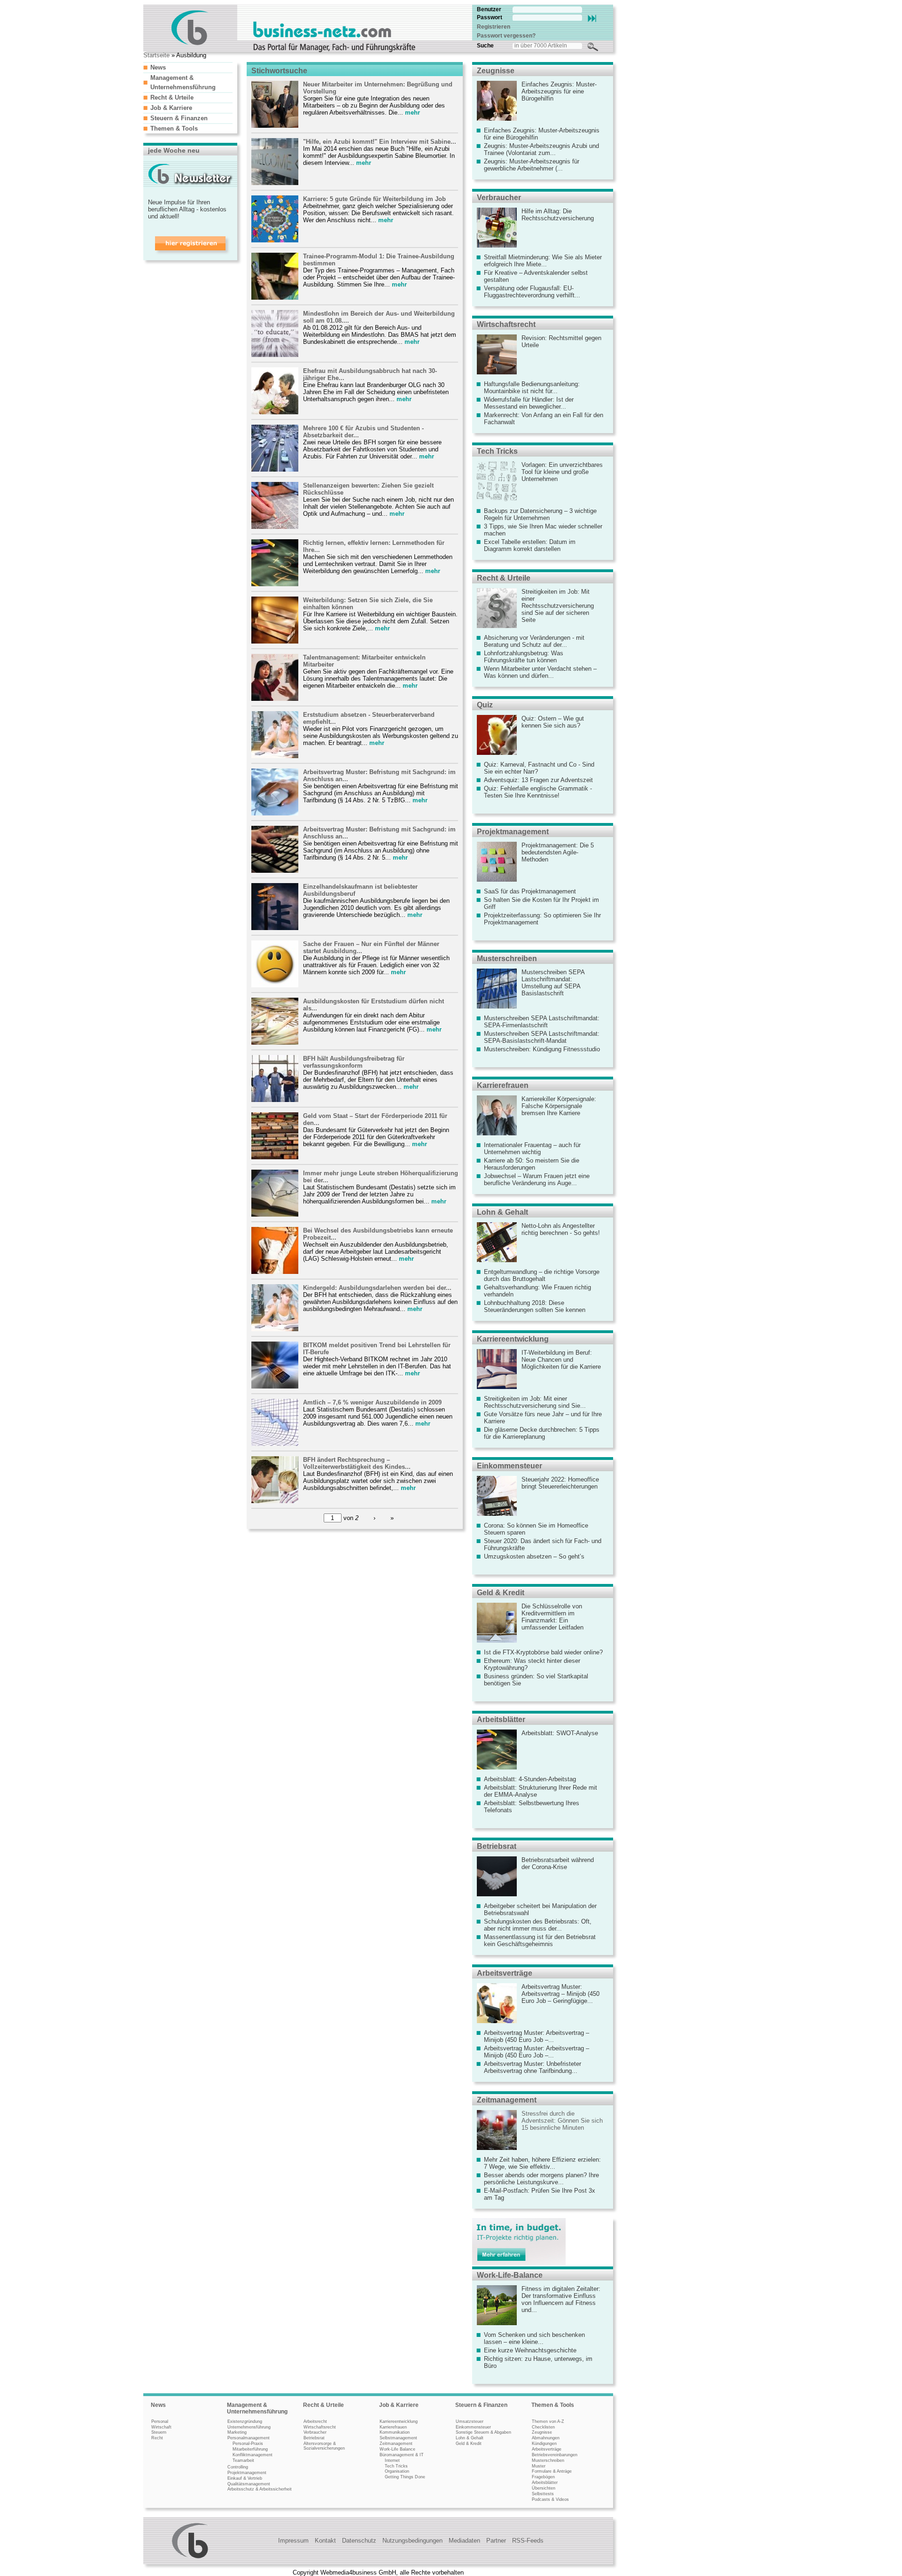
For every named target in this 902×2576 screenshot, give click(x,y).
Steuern (159, 2432)
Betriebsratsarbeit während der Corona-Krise (558, 1863)
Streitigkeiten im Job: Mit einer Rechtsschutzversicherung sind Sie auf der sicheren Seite (558, 606)
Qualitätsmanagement (249, 2484)
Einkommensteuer (509, 1466)
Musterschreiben (507, 958)
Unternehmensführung (249, 2427)
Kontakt (325, 2541)
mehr (412, 113)
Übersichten (544, 2488)
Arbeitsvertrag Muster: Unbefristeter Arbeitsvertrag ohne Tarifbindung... (533, 2067)
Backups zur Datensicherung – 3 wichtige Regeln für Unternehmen (540, 514)
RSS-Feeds (528, 2541)
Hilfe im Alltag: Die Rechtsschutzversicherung (558, 215)
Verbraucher (499, 198)
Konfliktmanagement (253, 2455)
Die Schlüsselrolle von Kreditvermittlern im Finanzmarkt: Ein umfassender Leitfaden (552, 1617)
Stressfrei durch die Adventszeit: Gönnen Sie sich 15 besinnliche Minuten (562, 2121)
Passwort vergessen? (506, 36)
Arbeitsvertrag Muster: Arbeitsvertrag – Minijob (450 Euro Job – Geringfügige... (560, 1994)
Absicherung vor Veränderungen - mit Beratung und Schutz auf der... (534, 641)
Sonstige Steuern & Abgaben (483, 2432)
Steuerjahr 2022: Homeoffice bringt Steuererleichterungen (560, 1483)
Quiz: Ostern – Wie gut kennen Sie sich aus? (553, 722)
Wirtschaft (161, 2427)
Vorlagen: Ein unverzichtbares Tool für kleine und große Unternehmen (562, 472)
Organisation (397, 2471)
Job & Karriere (171, 108)
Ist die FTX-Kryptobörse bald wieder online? (543, 1652)
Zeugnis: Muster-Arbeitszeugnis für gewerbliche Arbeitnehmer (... (532, 165)
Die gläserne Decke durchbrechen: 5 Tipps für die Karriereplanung (542, 1433)
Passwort (490, 17)
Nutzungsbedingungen (412, 2541)
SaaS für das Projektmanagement (530, 891)
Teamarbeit (243, 2460)
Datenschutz (359, 2541)
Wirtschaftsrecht (506, 324)
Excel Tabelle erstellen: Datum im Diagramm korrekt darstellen (530, 545)
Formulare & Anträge (552, 2471)
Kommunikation (395, 2432)
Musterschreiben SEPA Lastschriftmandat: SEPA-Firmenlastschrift (542, 1022)
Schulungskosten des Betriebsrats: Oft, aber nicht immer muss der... (538, 1925)
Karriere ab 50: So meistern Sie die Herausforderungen (532, 1164)
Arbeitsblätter (501, 1719)
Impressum (293, 2541)
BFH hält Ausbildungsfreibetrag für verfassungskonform (354, 1062)
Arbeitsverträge (505, 1973)
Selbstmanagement (398, 2438)
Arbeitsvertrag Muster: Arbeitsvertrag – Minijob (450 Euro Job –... (537, 2036)
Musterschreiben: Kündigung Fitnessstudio (542, 1049)
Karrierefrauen (503, 1085)
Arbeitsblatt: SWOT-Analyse (560, 1733)
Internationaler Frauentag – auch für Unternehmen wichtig (532, 1148)
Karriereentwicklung (513, 1339)
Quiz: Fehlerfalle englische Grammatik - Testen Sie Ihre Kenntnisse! (538, 792)
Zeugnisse (496, 71)
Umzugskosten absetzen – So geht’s (534, 1556)
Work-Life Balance (397, 2449)
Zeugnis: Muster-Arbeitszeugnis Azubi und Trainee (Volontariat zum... (541, 149)
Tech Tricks (497, 451)
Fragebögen (543, 2477)
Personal (160, 2421)
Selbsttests (543, 2494)
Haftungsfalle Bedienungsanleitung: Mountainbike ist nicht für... (532, 388)
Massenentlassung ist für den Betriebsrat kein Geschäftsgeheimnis (540, 1940)
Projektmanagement (513, 832)
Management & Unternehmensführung (257, 2408)
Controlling (238, 2467)
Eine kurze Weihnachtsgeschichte (530, 2350)
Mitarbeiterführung (250, 2449)
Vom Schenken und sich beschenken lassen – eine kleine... (534, 2338)
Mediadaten (464, 2541)
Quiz (485, 705)
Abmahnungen (546, 2438)
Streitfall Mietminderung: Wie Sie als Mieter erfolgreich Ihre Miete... (543, 261)
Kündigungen (544, 2444)
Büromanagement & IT (402, 2455)
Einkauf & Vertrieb (245, 2478)
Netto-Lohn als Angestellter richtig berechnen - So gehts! (561, 1229)
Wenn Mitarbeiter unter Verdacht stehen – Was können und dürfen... (540, 672)
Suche (485, 46)
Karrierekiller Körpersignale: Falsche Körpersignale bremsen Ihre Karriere (559, 1106)
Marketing (237, 2432)
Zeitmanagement (507, 2100)
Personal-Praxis (248, 2444)
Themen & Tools (174, 128)
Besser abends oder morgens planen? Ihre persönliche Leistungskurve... (541, 2179)
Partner (496, 2541)
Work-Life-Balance (510, 2275)
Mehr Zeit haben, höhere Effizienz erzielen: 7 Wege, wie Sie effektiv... (542, 2163)
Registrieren (494, 27)
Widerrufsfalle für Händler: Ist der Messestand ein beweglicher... (529, 403)
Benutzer (489, 9)
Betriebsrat (497, 1846)
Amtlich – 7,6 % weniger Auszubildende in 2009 (372, 1402)
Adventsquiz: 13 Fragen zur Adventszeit (538, 780)
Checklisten (543, 2427)
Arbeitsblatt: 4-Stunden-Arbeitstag (530, 1779)
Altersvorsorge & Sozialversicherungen (324, 2446)
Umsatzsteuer (470, 2421)
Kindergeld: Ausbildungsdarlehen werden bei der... (377, 1288)
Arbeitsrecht (315, 2421)
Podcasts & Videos (550, 2499)
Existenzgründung (245, 2421)
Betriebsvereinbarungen (555, 2455)
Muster (539, 2466)
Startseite (156, 55)
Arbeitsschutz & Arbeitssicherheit (260, 2489)
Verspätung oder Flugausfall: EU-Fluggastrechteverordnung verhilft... (532, 292)
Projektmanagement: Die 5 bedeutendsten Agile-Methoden (558, 852)
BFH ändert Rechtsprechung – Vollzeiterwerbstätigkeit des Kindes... (357, 1463)
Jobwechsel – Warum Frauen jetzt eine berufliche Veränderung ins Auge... (537, 1179)
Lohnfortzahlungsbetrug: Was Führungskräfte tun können (524, 657)
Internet (392, 2460)
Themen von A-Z (548, 2421)
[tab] (188, 67)
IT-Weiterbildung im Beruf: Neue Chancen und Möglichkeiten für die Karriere (561, 1360)
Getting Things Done (405, 2477)
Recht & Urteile (172, 97)
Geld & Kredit (501, 1593)
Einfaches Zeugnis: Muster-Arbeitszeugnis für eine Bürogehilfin (559, 91)
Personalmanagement (249, 2438)
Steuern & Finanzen (179, 118)
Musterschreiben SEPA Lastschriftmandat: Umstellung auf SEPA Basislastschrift (553, 983)
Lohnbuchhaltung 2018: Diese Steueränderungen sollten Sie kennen (535, 1306)
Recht (157, 2438)
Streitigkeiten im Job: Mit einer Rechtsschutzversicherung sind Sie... (535, 1402)
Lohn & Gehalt (502, 1212)
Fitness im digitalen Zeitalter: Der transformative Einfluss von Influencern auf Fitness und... (561, 2299)
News (158, 67)
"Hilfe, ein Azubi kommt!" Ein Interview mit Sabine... (380, 142)
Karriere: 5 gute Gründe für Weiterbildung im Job (374, 199)
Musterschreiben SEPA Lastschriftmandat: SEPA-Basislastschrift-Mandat (542, 1037)
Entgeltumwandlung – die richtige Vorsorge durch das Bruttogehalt (542, 1275)
